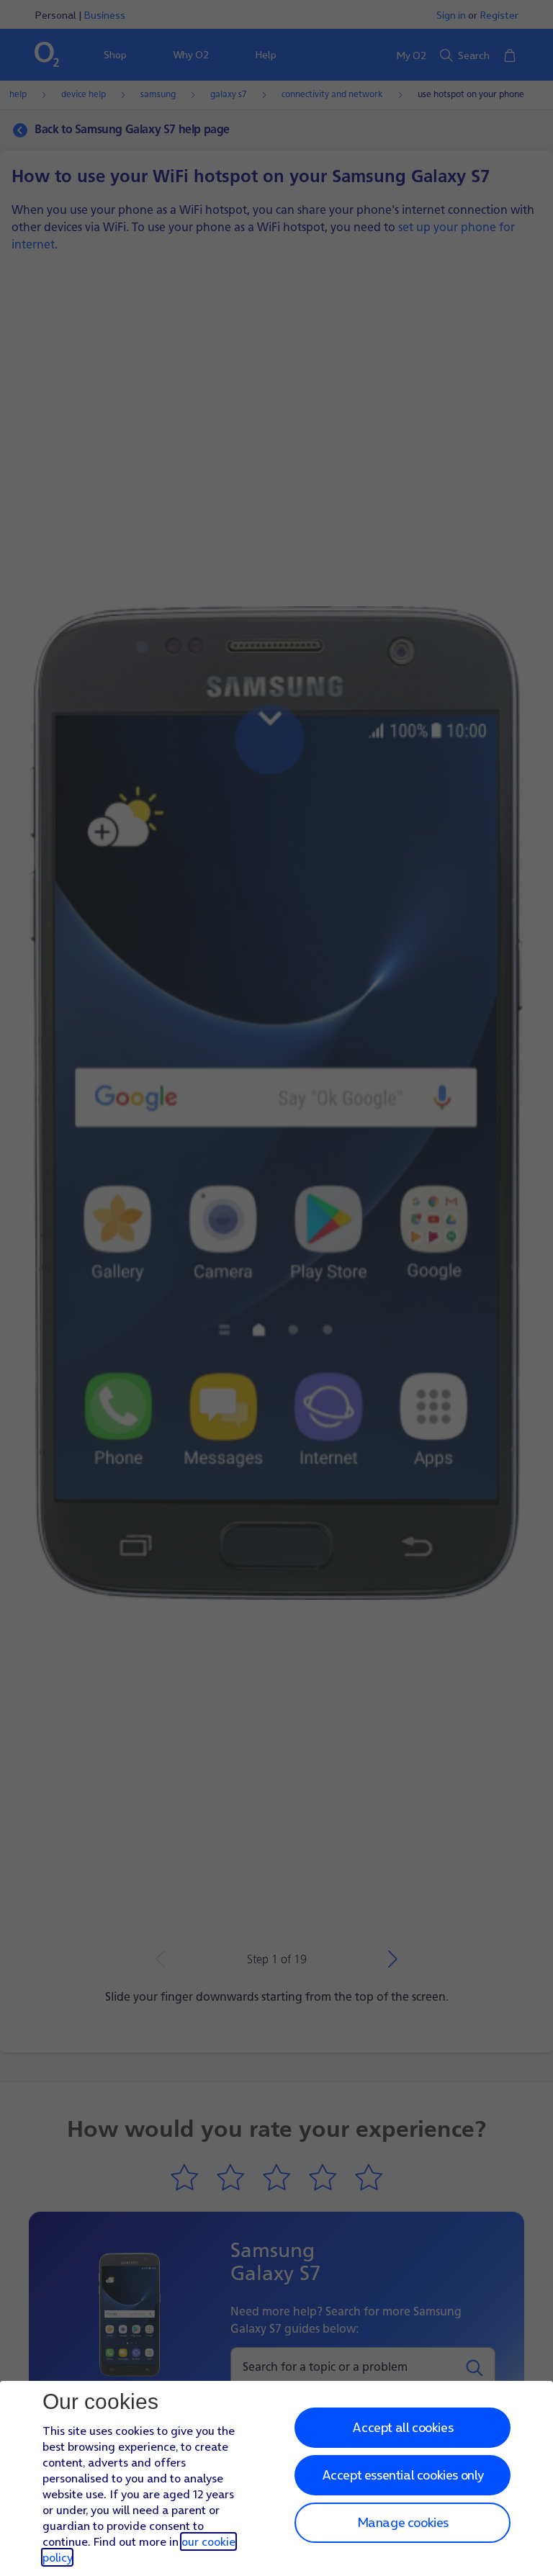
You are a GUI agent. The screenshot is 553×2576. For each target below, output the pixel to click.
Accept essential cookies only (403, 2475)
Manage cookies (403, 2522)
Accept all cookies (403, 2427)
